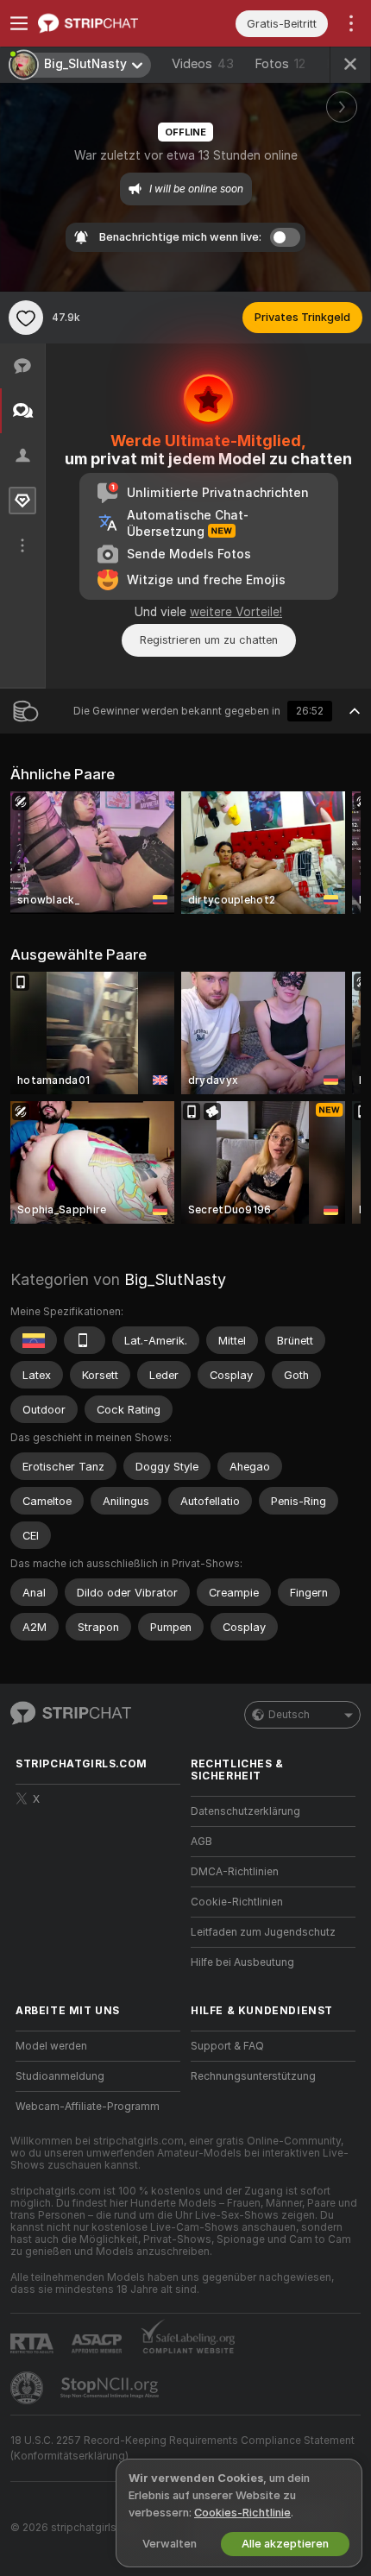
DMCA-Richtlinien (235, 1872)
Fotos (280, 64)
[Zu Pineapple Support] (28, 2388)
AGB (201, 1842)
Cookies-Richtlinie (242, 2513)
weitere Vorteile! (236, 612)
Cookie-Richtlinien (237, 1902)
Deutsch (289, 1715)
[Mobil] (85, 1340)
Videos (203, 64)
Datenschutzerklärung (245, 1811)
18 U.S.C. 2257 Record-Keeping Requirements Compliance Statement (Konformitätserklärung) (182, 2448)
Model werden (51, 2046)
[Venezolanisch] (34, 1340)
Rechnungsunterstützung (253, 2076)
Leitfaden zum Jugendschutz (263, 1932)
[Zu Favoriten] (26, 318)
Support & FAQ (227, 2046)
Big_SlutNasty (175, 1279)
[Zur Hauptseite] (112, 23)
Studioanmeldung (60, 2076)
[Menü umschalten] (19, 23)
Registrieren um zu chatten (209, 640)
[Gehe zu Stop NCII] (111, 2388)
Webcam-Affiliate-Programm (88, 2107)
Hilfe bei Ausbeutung (242, 1962)
